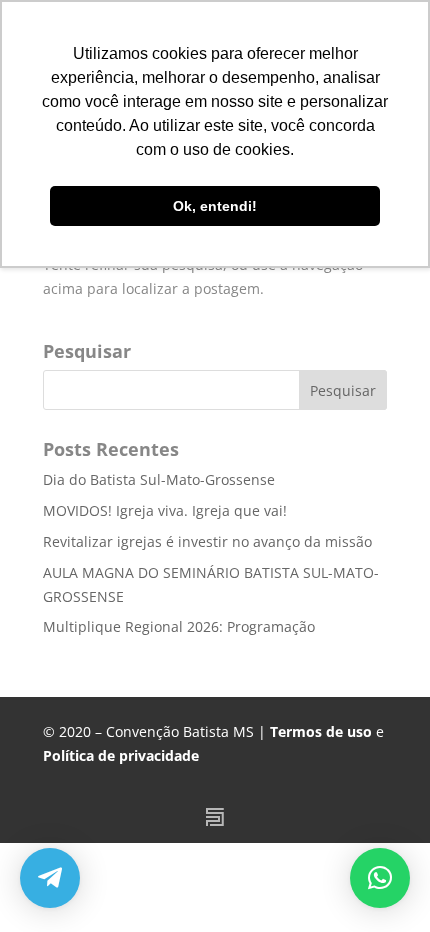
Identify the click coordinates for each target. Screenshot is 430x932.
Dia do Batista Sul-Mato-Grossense (159, 479)
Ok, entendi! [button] (215, 206)
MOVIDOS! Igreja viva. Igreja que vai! (165, 510)
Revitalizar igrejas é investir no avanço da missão (207, 541)
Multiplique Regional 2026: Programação (179, 626)
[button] (380, 878)
